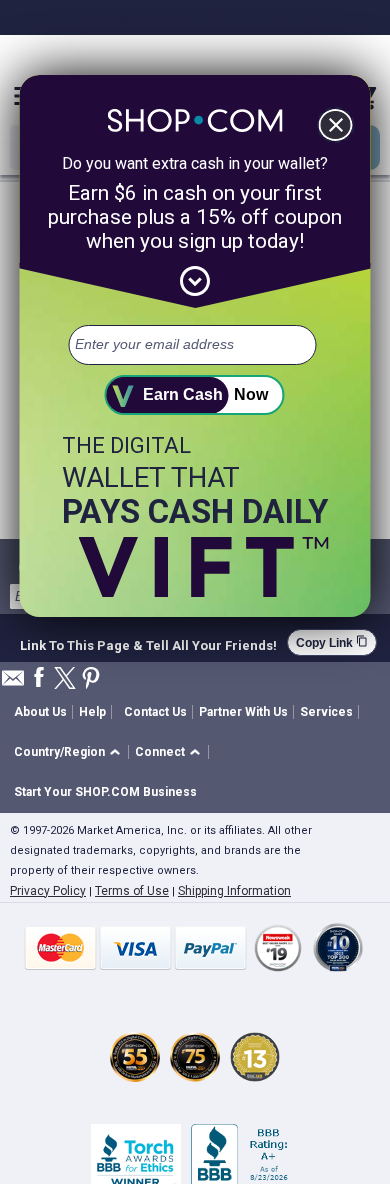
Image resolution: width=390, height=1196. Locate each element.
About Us (40, 712)
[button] (70, 752)
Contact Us (155, 712)
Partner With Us (243, 712)
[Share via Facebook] (39, 678)
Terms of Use (132, 891)
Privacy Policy (48, 891)
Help (92, 712)
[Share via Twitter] (65, 679)
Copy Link (332, 642)
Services (326, 712)
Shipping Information (234, 891)
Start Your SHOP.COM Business (105, 792)
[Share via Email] (13, 683)
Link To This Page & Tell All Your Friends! (148, 643)
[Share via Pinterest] (91, 679)
